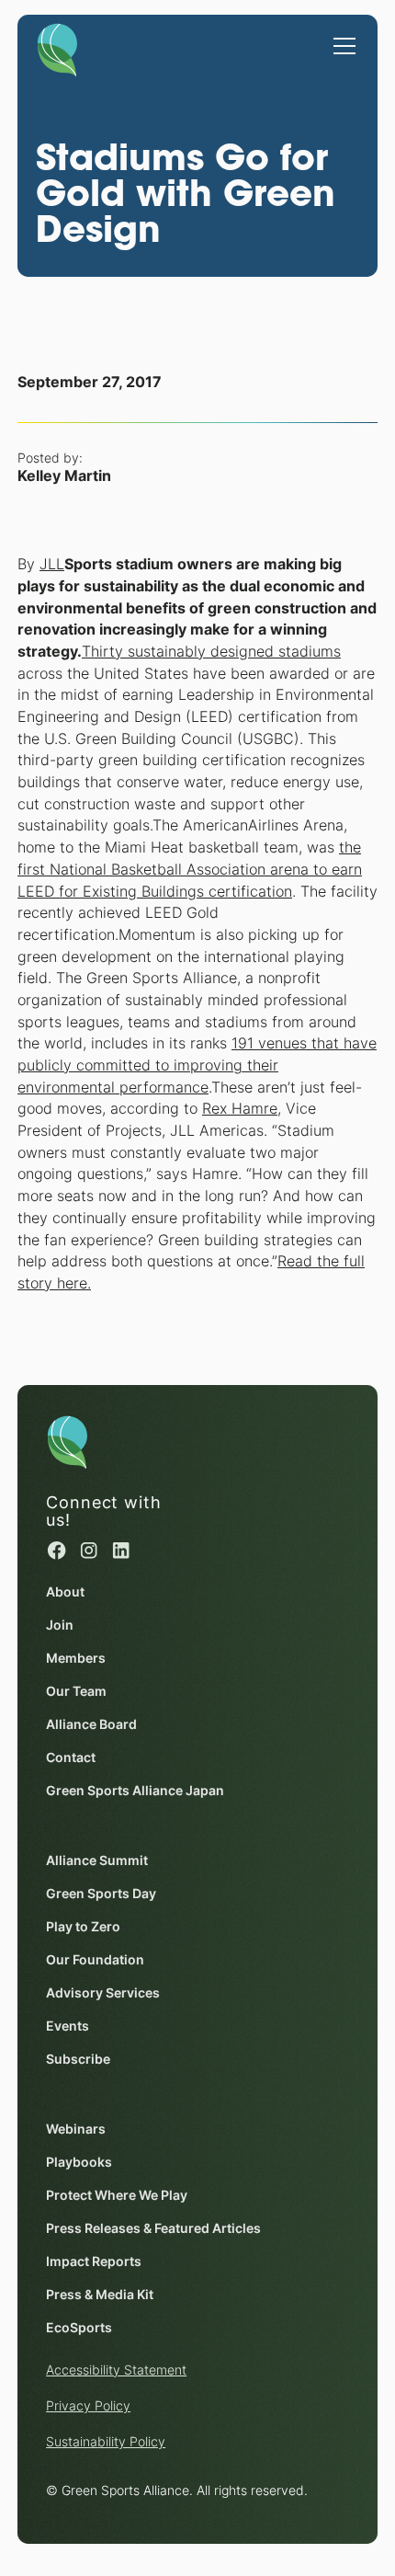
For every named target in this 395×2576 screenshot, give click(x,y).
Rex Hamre (240, 1109)
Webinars (76, 2129)
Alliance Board (91, 1724)
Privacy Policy (88, 2406)
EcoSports (79, 2328)
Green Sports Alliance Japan (135, 1791)
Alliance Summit (97, 1860)
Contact (71, 1757)
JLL (52, 564)
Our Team (76, 1691)
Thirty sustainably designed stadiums (211, 652)
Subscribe (78, 2059)
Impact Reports (94, 2261)
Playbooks (79, 2162)
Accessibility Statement (116, 2370)
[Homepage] (57, 47)
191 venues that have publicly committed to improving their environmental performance (197, 1065)
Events (68, 2026)
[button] (341, 37)
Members (76, 1658)
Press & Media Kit (100, 2295)
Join (60, 1625)
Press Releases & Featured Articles (153, 2228)
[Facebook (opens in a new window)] (56, 1550)
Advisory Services (103, 1993)
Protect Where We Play (117, 2195)
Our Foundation (95, 1960)
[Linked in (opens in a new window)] (121, 1550)
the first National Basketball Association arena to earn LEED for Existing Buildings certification (190, 869)
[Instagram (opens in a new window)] (89, 1550)
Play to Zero (83, 1927)
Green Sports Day (101, 1894)
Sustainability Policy (106, 2442)
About (65, 1592)
